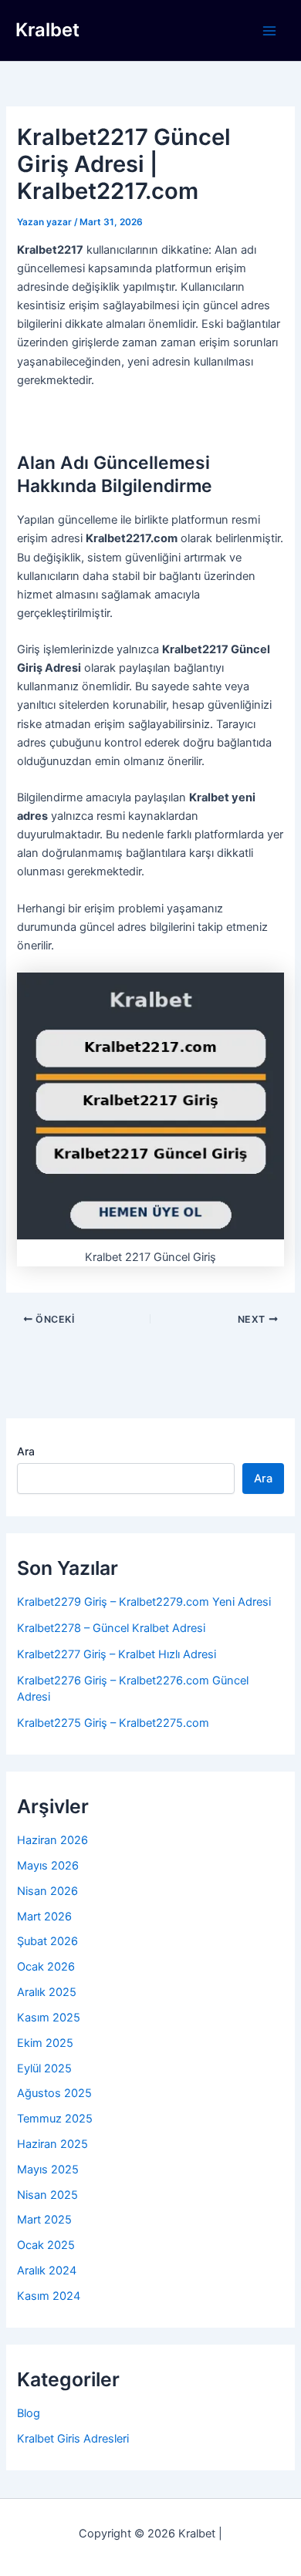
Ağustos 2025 (54, 2093)
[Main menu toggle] (269, 31)
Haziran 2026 (52, 1840)
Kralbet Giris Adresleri (73, 2439)
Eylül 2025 (44, 2069)
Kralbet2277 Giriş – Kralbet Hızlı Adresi (117, 1654)
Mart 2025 (44, 2220)
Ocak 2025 (46, 2245)
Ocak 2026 (46, 1967)
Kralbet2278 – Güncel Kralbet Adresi (111, 1628)
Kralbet (47, 30)
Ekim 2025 (45, 2043)
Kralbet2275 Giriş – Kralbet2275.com (113, 1723)
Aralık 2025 (47, 1992)
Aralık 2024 (47, 2271)
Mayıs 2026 (48, 1866)
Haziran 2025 (52, 2144)
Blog (29, 2413)
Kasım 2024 (49, 2296)
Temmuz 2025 (55, 2119)
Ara (26, 1451)
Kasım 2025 (49, 2018)
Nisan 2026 (47, 1891)
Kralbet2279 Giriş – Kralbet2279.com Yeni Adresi (144, 1602)
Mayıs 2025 (48, 2170)
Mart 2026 (44, 1917)
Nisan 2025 (47, 2195)
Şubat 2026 (47, 1941)
